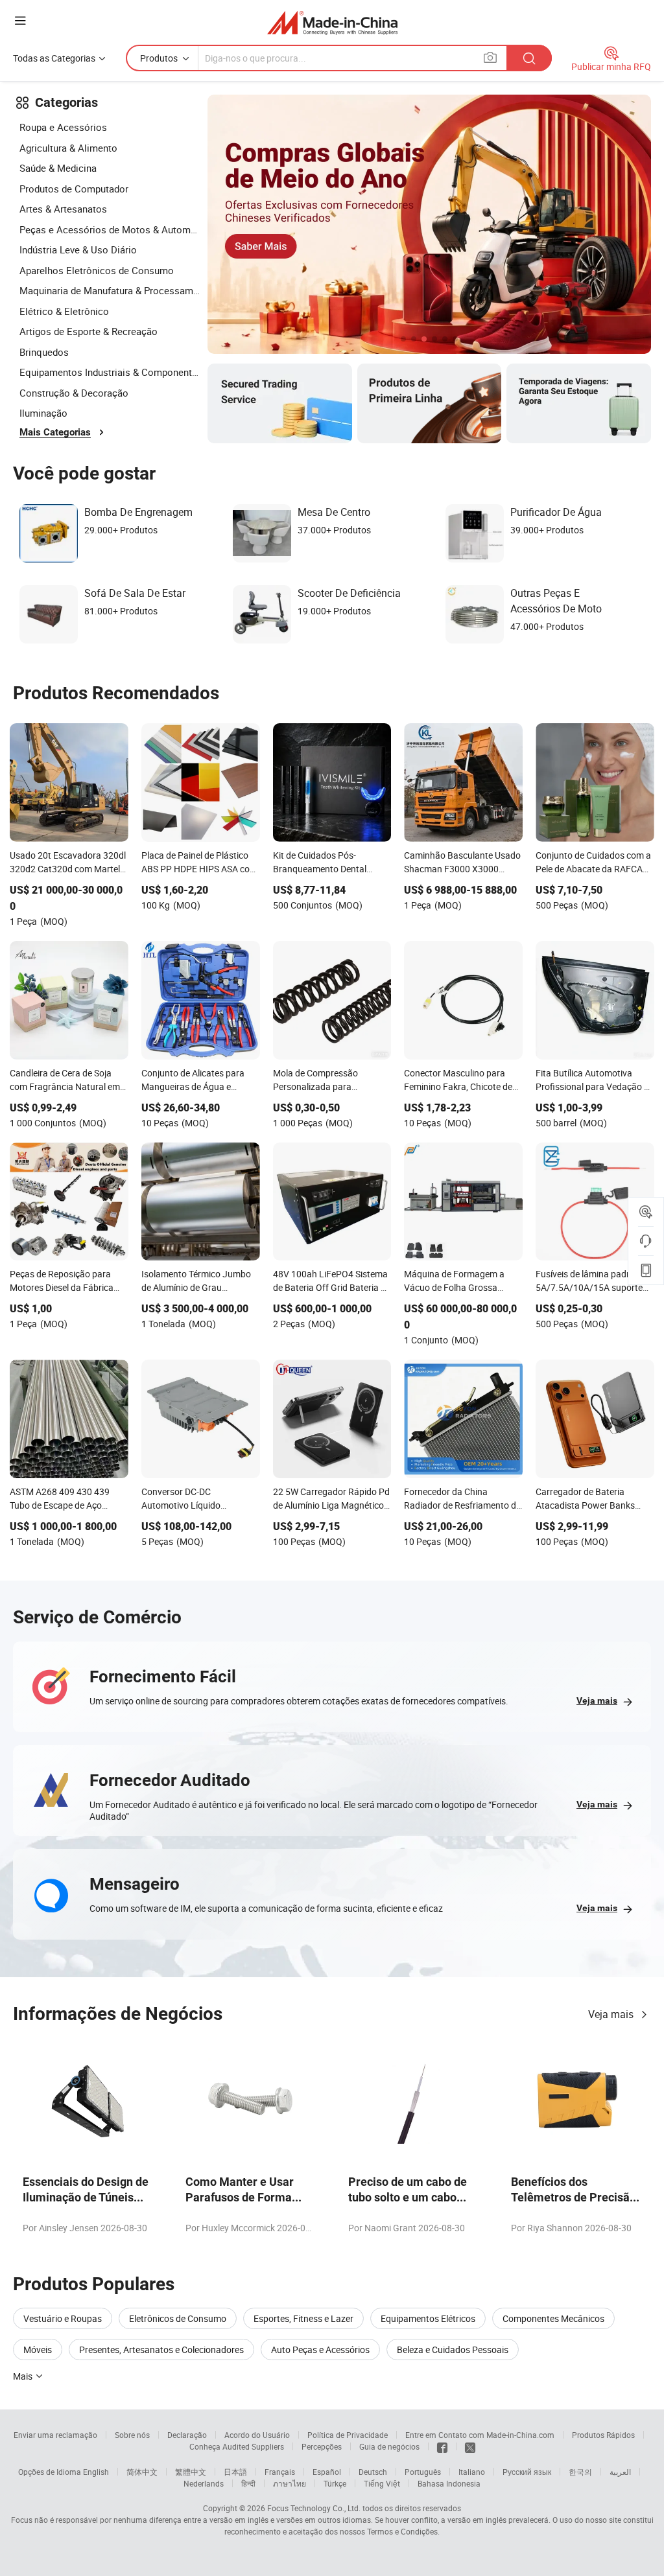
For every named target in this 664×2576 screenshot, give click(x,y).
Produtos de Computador (74, 189)
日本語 (235, 2472)
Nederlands (204, 2483)
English (96, 2472)
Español (327, 2472)
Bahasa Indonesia (449, 2483)
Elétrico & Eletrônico (64, 311)
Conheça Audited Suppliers (237, 2446)
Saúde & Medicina (58, 168)
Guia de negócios (389, 2446)
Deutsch (373, 2472)
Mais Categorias (55, 432)
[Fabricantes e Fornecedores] (332, 22)
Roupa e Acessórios (63, 127)
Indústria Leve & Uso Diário (78, 249)
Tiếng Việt (382, 2483)
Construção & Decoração (74, 393)
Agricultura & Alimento (68, 148)
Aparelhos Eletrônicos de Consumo (97, 270)
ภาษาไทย (290, 2483)
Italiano (472, 2472)
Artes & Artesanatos (63, 209)
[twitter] (470, 2446)
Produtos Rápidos (603, 2435)
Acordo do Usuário (257, 2435)
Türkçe (335, 2483)
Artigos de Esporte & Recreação (89, 331)
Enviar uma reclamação (55, 2435)
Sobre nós (132, 2435)
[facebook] (442, 2446)
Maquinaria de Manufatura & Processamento (110, 290)
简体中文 (142, 2472)
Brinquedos (44, 352)
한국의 (580, 2472)
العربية (620, 2472)
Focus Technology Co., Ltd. (314, 2508)
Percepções (322, 2446)
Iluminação (43, 413)
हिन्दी (248, 2483)
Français (280, 2472)
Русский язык (527, 2472)
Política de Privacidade (348, 2435)
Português (423, 2472)
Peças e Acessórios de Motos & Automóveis (110, 229)
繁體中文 (191, 2472)
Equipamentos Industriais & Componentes (110, 372)
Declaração (187, 2435)
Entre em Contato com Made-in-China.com (480, 2435)
